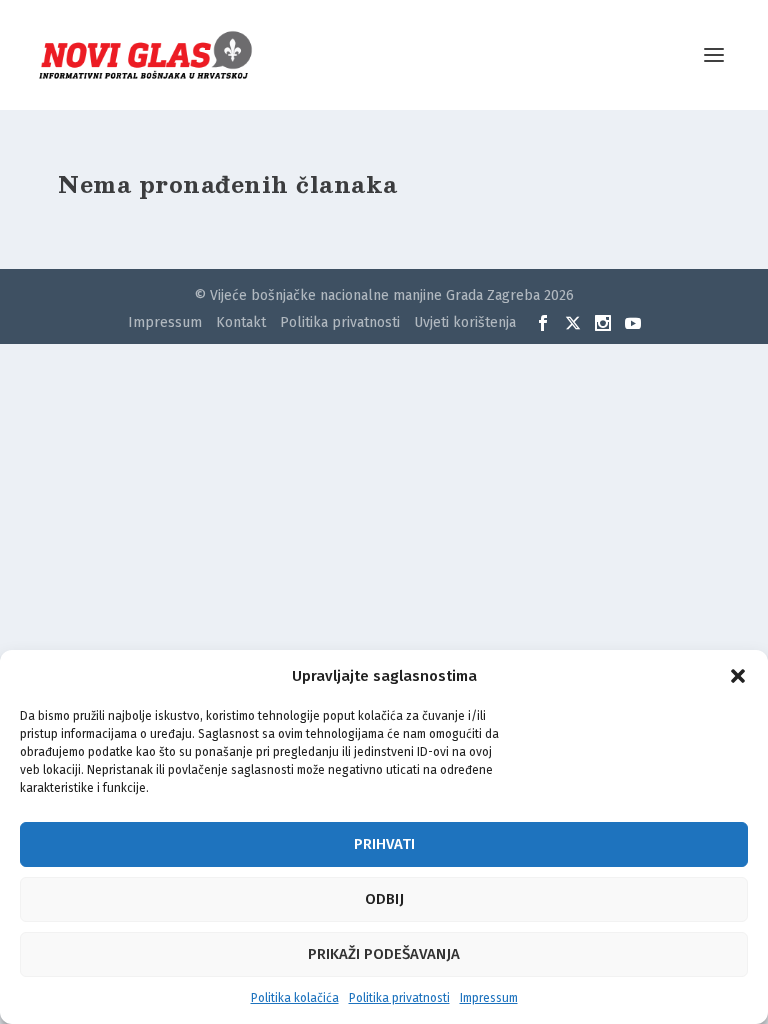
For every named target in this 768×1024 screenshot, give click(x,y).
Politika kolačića (295, 998)
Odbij (384, 899)
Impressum (489, 998)
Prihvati (384, 844)
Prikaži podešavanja (384, 954)
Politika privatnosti (399, 998)
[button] (738, 676)
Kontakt (241, 322)
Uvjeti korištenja (465, 322)
